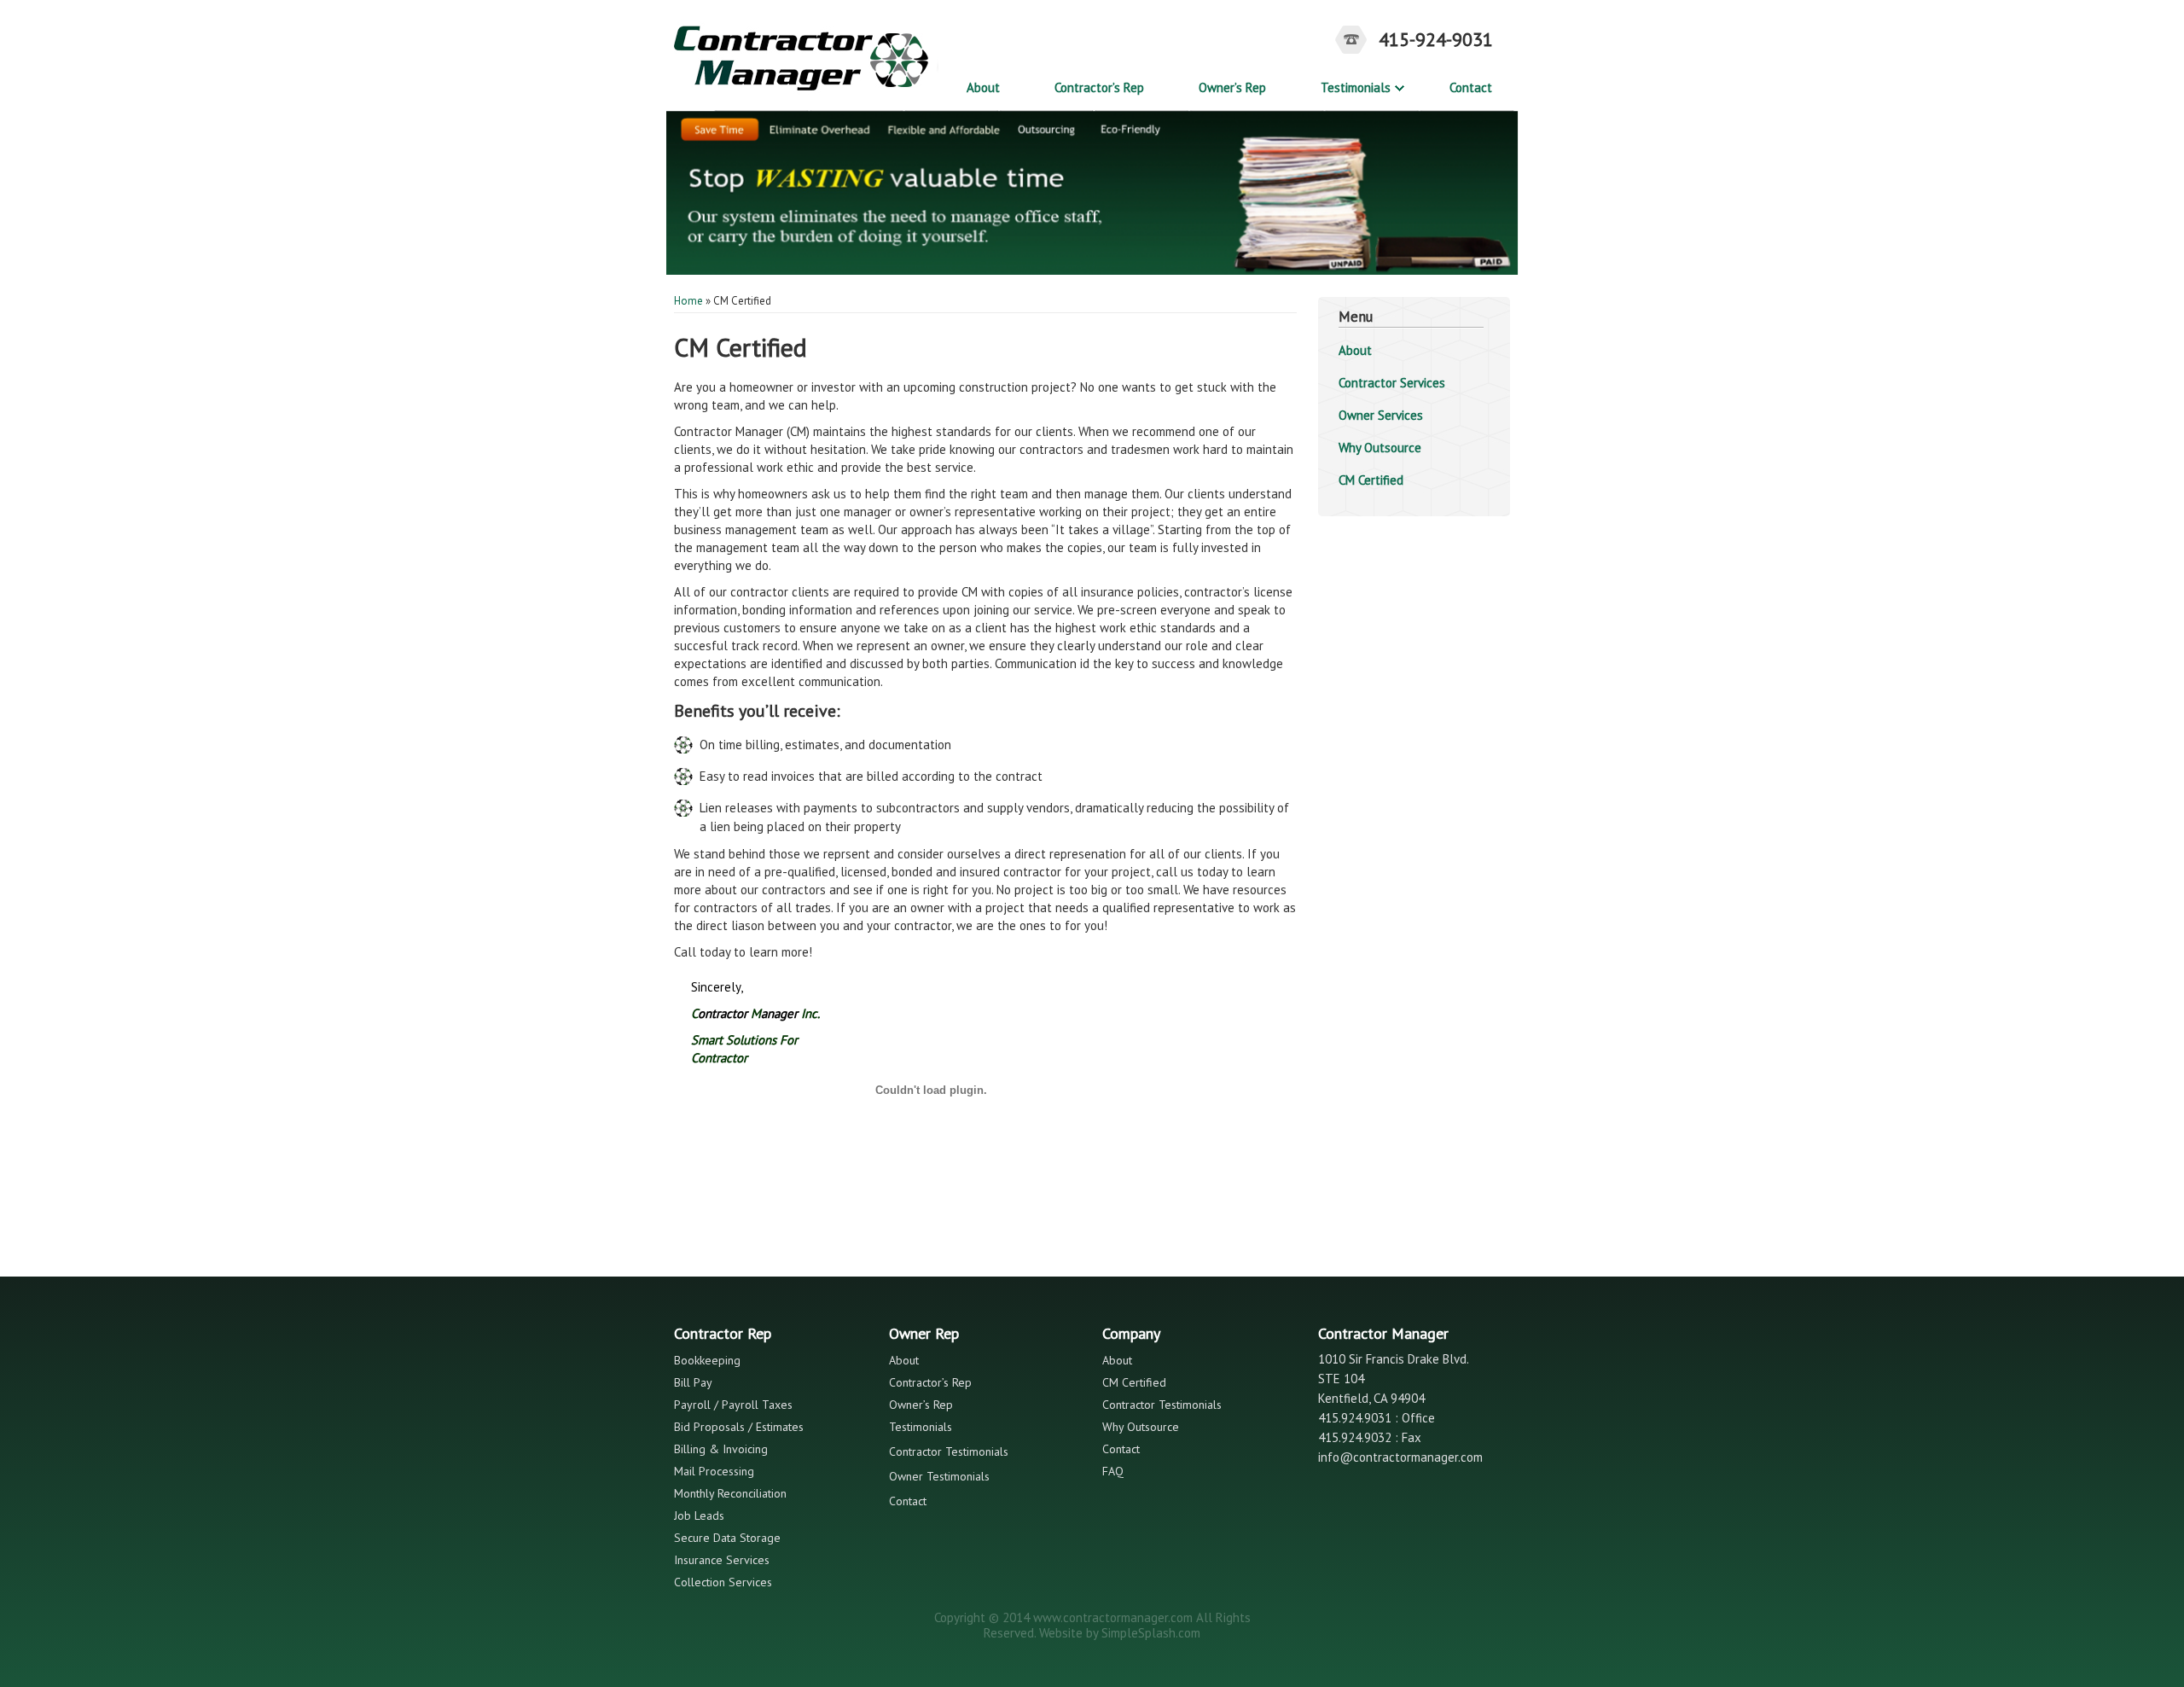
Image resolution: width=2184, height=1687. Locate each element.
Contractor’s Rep (1099, 87)
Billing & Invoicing (721, 1449)
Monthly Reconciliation (730, 1493)
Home (688, 301)
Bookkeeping (707, 1360)
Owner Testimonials (939, 1476)
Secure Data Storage (727, 1538)
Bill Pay (693, 1382)
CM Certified (1371, 480)
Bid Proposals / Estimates (739, 1427)
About (983, 87)
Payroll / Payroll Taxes (733, 1405)
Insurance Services (722, 1560)
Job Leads (699, 1515)
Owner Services (1381, 415)
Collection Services (723, 1582)
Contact (1471, 87)
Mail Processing (714, 1471)
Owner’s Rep (1232, 87)
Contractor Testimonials (949, 1451)
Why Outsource (1380, 448)
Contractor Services (1392, 383)
